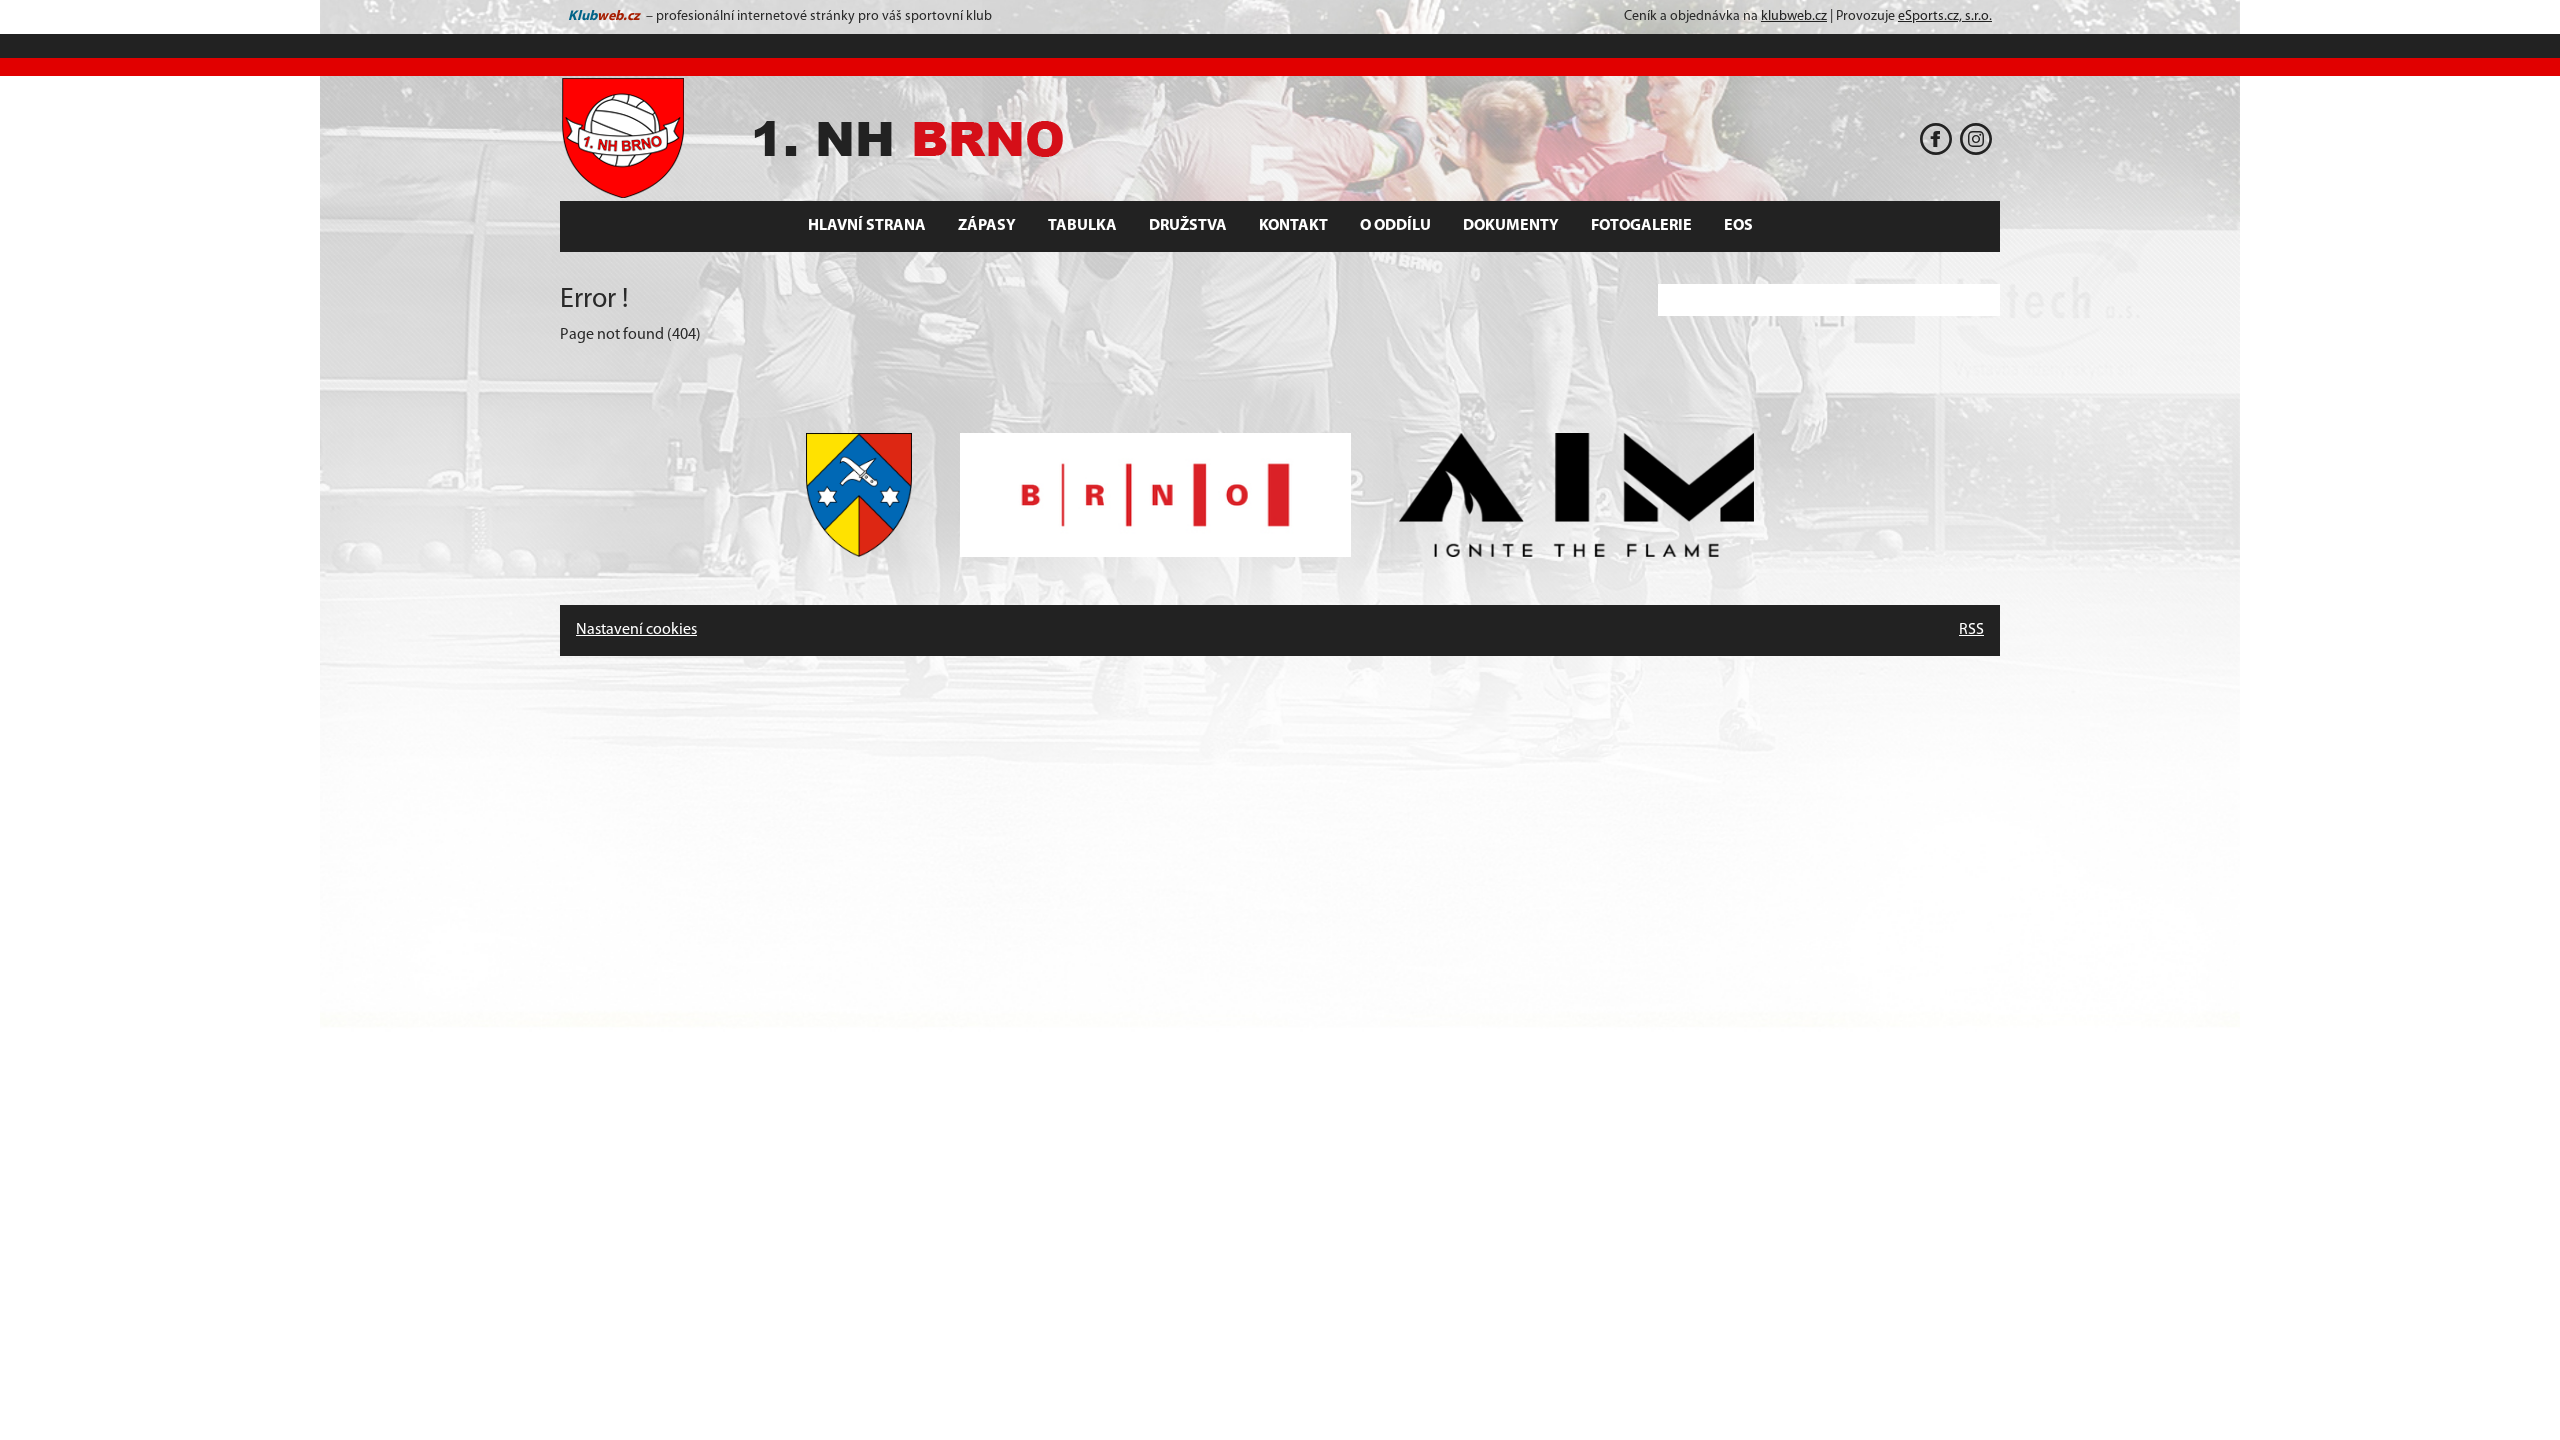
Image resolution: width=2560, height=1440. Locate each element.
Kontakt (1293, 226)
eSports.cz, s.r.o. (1945, 16)
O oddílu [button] (1395, 226)
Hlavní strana (867, 226)
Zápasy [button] (987, 226)
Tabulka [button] (1082, 226)
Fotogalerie (1641, 226)
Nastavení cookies (636, 630)
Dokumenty (1511, 226)
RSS (1971, 630)
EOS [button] (1738, 226)
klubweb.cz (1794, 16)
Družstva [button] (1188, 226)
